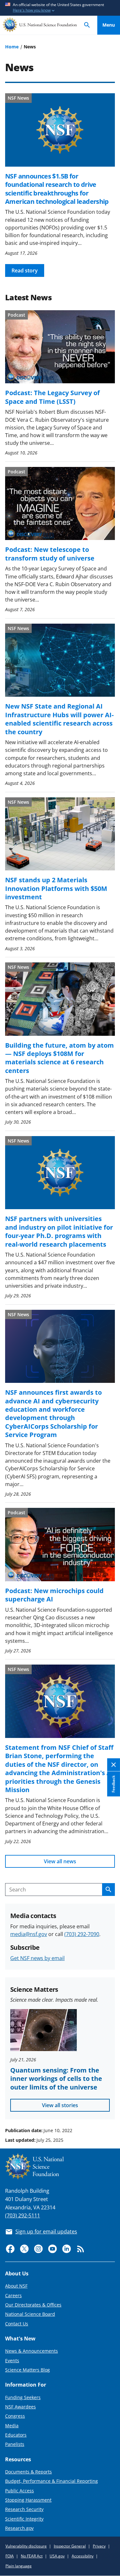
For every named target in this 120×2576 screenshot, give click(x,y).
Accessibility (83, 2556)
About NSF (16, 2286)
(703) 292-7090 (82, 1934)
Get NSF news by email (37, 1958)
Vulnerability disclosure (26, 2546)
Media (12, 2426)
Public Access (20, 2491)
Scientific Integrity (24, 2519)
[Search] (87, 25)
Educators (16, 2435)
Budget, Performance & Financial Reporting (52, 2481)
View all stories (60, 2105)
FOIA (10, 2556)
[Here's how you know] (60, 8)
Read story (25, 270)
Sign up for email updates (46, 2231)
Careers (13, 2295)
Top (109, 2106)
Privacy (99, 2546)
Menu (109, 25)
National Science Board (30, 2314)
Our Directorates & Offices (33, 2305)
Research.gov (19, 2528)
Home (12, 47)
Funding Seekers (23, 2397)
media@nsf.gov (29, 1934)
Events (12, 2360)
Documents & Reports (28, 2472)
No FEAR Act (32, 2556)
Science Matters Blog (28, 2370)
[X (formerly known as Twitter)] (24, 2249)
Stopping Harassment (28, 2500)
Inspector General (70, 2546)
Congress (15, 2416)
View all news (60, 1861)
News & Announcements (32, 2351)
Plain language (19, 2566)
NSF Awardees (20, 2407)
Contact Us (17, 2324)
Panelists (15, 2444)
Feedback (113, 1784)
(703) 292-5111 (23, 2215)
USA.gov (57, 2556)
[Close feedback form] (114, 1765)
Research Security (24, 2509)
